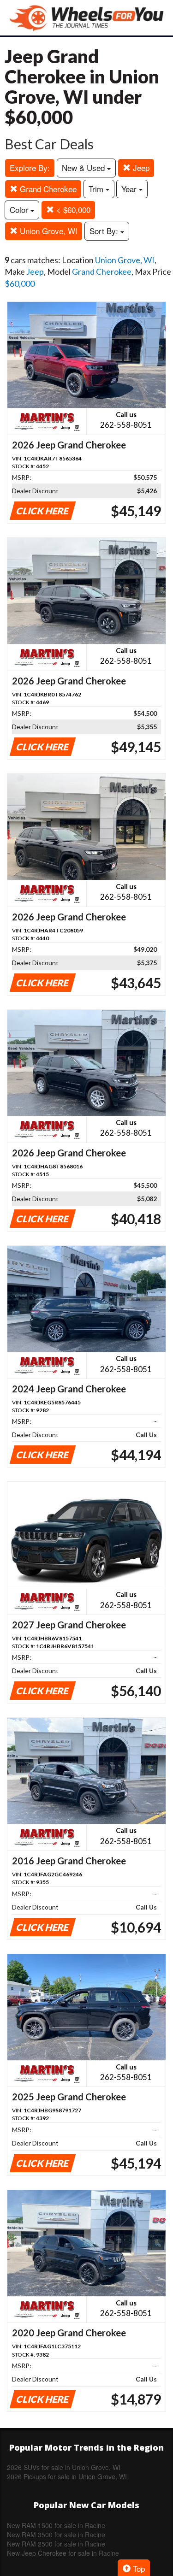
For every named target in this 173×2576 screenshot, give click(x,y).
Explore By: (30, 168)
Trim (97, 189)
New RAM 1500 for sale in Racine (56, 2525)
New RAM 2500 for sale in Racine (56, 2544)
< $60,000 (72, 209)
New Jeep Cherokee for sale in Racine (63, 2553)
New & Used (84, 168)
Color (20, 209)
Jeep (140, 168)
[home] (87, 18)
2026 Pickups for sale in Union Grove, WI (67, 2476)
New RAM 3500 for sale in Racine (56, 2535)
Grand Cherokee (47, 189)
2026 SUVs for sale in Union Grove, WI (64, 2467)
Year (130, 189)
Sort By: (105, 231)
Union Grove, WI (48, 231)
